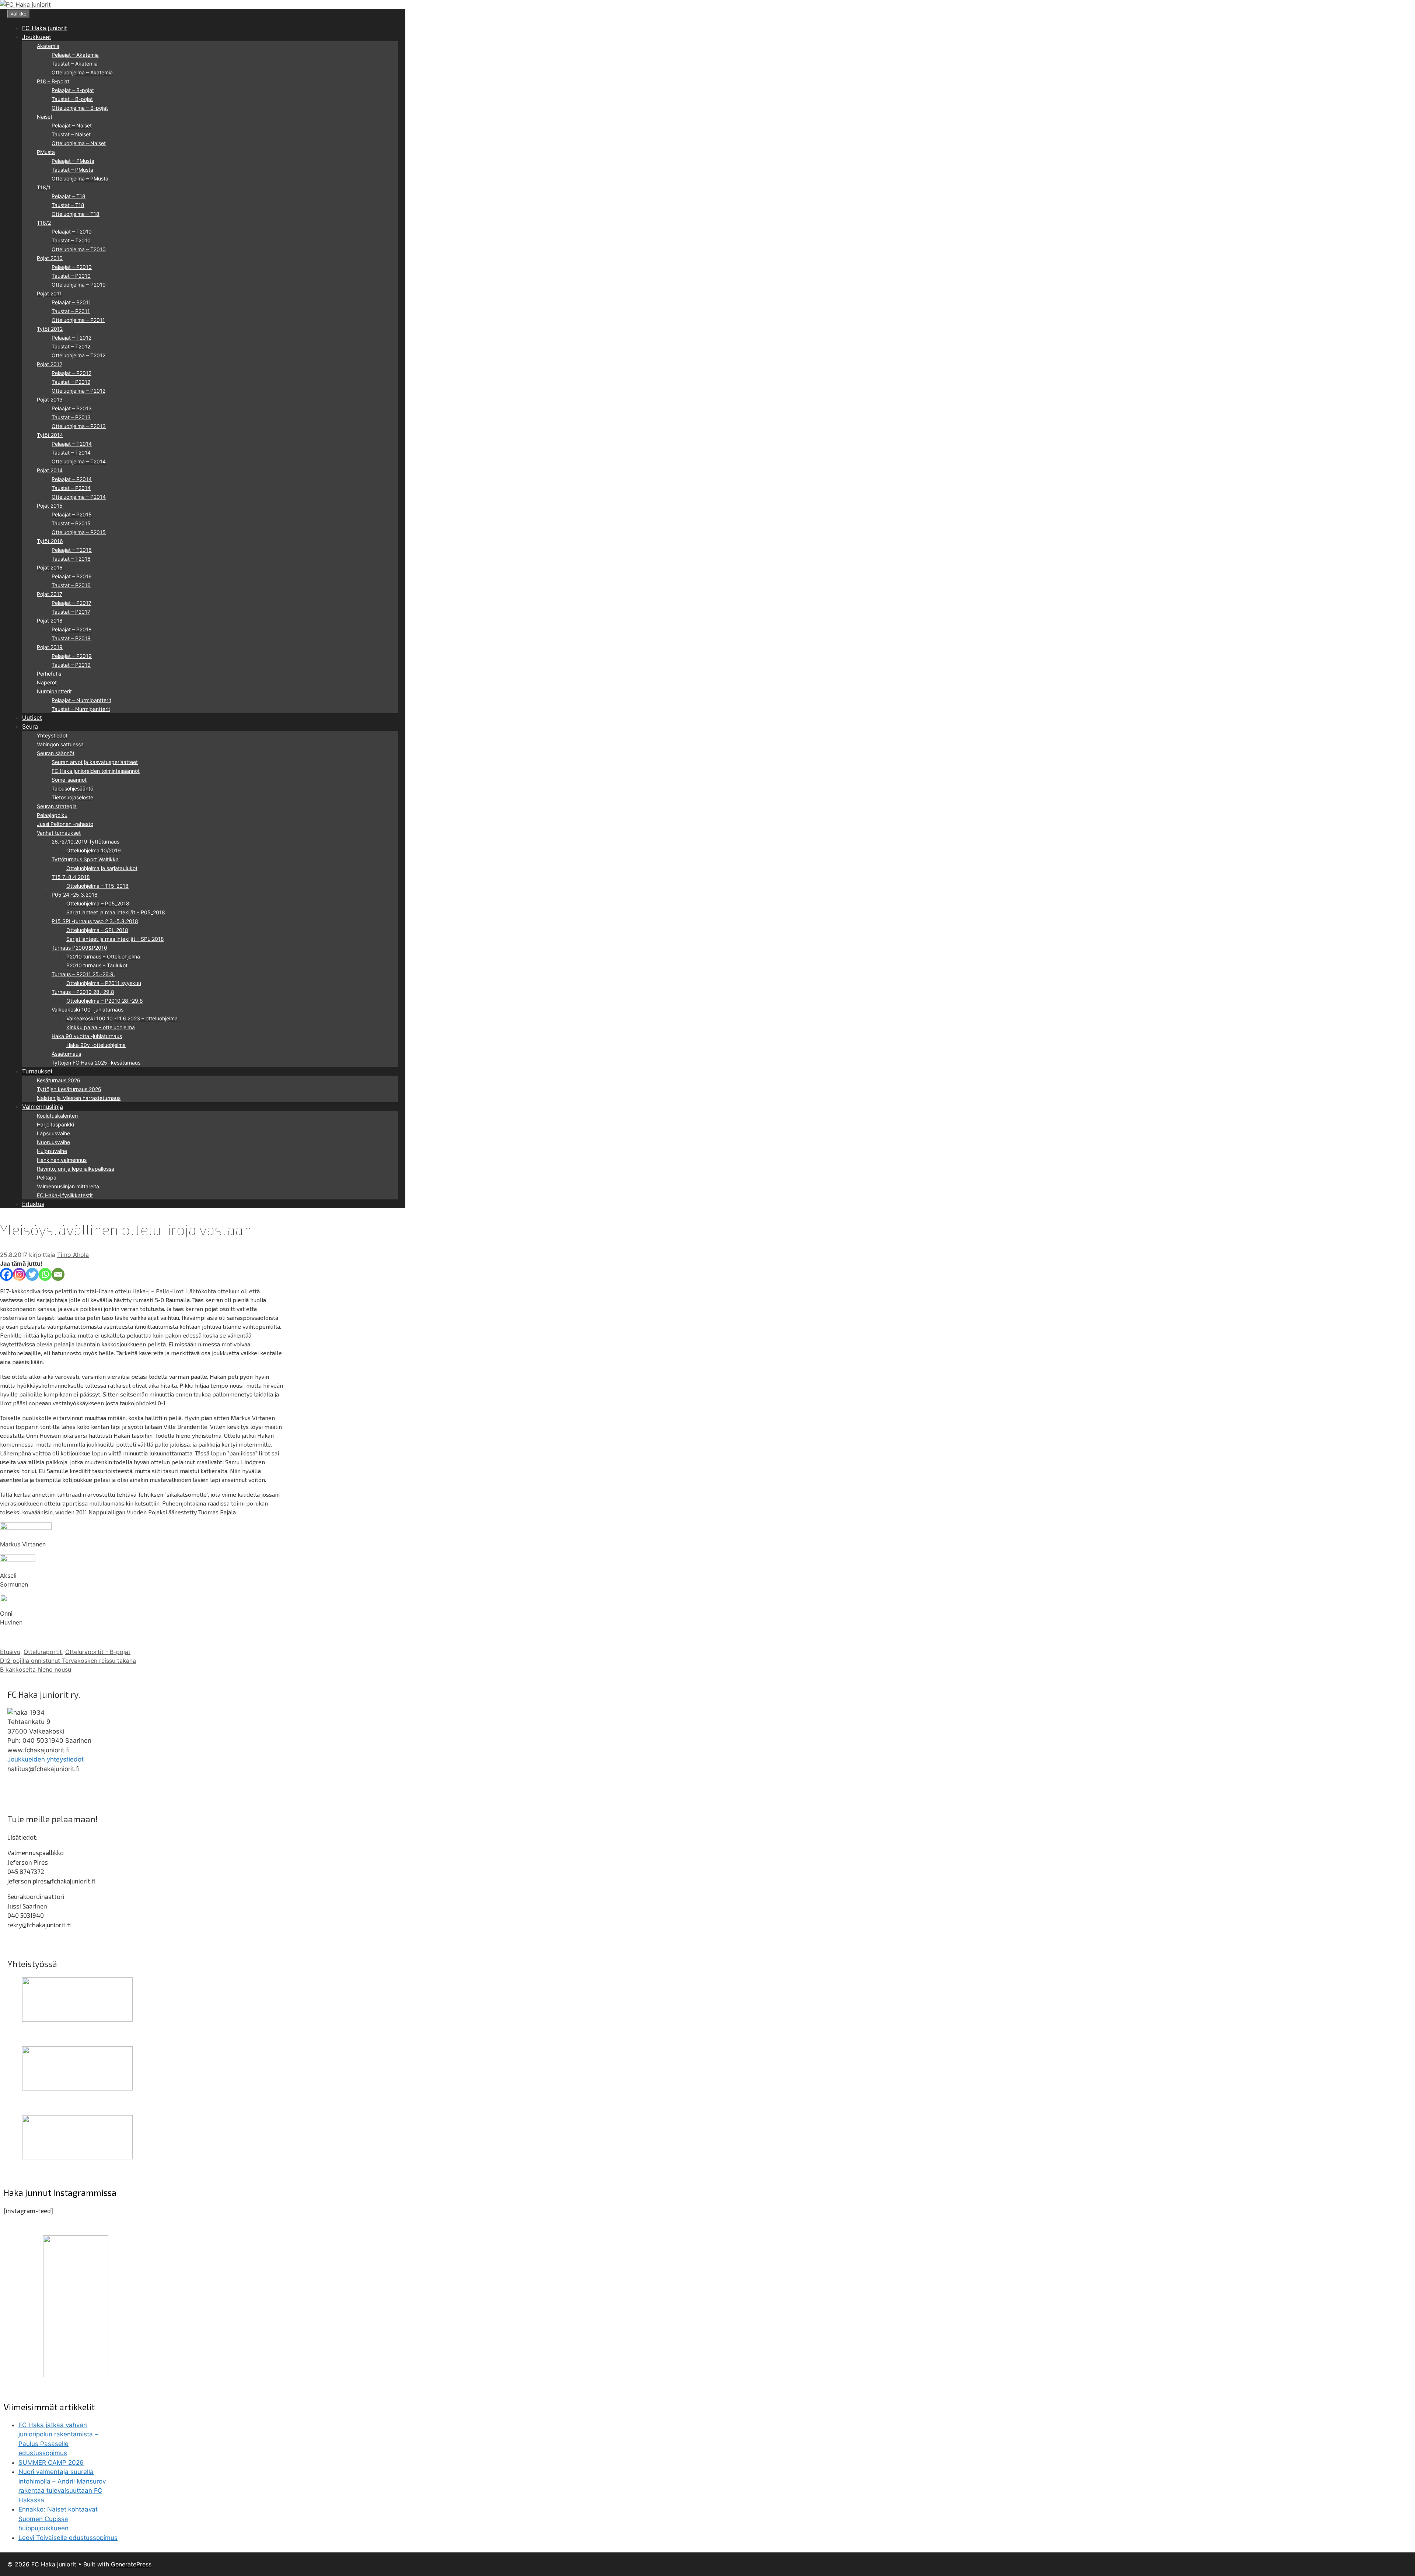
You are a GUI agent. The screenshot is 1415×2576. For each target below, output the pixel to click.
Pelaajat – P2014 (72, 479)
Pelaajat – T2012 (71, 338)
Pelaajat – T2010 (72, 232)
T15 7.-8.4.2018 (71, 877)
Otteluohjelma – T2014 (79, 461)
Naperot (47, 682)
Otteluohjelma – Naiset (79, 143)
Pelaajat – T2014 (72, 444)
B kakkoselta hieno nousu (36, 1669)
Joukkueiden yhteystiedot (46, 1759)
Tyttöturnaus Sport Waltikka (85, 859)
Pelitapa (47, 1177)
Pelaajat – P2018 (72, 629)
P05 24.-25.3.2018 (75, 895)
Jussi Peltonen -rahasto (65, 824)
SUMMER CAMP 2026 (51, 2463)
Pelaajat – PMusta (73, 161)
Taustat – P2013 (71, 417)
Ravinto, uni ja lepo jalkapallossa (76, 1169)
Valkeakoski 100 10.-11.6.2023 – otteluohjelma (122, 1018)
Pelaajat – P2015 (72, 514)
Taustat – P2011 (71, 311)
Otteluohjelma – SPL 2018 (97, 930)
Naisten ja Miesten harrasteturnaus (79, 1098)
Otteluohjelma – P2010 (79, 285)
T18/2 (44, 223)
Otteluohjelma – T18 (76, 214)
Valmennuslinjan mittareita (68, 1186)
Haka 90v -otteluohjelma (96, 1045)
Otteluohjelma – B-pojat (80, 108)
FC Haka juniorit (45, 28)
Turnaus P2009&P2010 (79, 948)
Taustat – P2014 (71, 488)
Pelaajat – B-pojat (73, 90)
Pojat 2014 (50, 470)
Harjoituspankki (55, 1124)
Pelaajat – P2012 (71, 373)
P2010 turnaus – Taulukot (97, 965)
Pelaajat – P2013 (72, 408)
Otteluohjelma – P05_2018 (98, 903)
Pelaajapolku (52, 815)
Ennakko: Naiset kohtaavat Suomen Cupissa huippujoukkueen (58, 2519)
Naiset (45, 117)
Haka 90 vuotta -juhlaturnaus (87, 1036)
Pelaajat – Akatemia (75, 55)
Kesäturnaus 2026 (59, 1080)
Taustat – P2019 (71, 665)
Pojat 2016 (50, 567)
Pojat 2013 (50, 399)
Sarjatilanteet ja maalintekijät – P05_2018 (116, 912)
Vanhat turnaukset (59, 833)
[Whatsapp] (45, 1274)
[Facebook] (6, 1274)
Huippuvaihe (52, 1151)
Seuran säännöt (56, 753)
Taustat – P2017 (71, 612)
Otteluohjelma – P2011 (78, 320)
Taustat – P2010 (71, 276)
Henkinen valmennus (62, 1160)
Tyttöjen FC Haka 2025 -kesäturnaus (96, 1063)
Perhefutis (49, 674)
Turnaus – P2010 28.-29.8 (83, 992)
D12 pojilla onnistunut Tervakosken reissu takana (68, 1661)
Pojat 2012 (50, 364)
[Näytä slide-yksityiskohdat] (77, 2019)
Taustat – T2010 (71, 240)
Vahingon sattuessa (60, 744)
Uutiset (32, 718)
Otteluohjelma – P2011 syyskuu (104, 983)
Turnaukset (37, 1071)
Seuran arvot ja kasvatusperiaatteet (95, 762)
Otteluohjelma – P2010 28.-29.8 (105, 1001)
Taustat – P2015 (71, 523)
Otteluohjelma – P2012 (78, 391)
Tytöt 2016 (50, 541)
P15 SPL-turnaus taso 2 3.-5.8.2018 (95, 921)
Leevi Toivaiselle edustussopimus (68, 2538)
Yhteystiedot (52, 735)
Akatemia (48, 46)
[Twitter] (32, 1274)
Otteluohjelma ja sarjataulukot (102, 868)
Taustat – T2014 (71, 453)
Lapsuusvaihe (53, 1133)
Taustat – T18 (68, 205)
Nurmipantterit (54, 691)
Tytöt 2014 (50, 435)
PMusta (46, 152)
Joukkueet (37, 37)
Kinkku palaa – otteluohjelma (101, 1027)
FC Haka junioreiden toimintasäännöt (96, 771)
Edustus (33, 1204)
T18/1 (44, 187)
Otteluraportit (43, 1652)
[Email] (58, 1274)
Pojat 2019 (50, 647)
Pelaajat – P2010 (72, 267)
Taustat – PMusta (72, 170)
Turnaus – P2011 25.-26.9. (83, 974)
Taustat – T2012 (71, 346)
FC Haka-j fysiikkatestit (65, 1195)
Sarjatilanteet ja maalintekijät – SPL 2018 (115, 939)
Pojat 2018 (50, 621)
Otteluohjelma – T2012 (78, 355)
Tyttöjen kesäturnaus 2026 (69, 1089)
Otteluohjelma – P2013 (79, 426)
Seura (30, 726)
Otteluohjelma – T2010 (79, 249)
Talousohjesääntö (72, 788)
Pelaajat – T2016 (72, 550)
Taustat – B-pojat (72, 99)
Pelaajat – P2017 (71, 603)
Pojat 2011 (49, 293)
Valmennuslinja (43, 1107)
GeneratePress (131, 2564)
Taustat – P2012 (71, 382)
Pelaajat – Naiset (72, 125)
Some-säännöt (69, 780)
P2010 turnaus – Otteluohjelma (103, 956)
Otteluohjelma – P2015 (79, 532)
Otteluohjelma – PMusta (80, 178)
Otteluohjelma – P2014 (79, 497)
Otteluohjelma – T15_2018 (97, 886)
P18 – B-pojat (53, 81)
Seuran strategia (57, 806)
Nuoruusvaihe (53, 1142)
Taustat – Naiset (71, 134)
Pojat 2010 (50, 258)
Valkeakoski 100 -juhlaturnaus (88, 1010)
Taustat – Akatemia (75, 64)
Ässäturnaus (66, 1054)
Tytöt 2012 (50, 329)
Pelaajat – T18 (69, 196)
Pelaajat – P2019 (72, 656)
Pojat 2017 (50, 594)
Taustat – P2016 (71, 585)
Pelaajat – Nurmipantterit (81, 700)
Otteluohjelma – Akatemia (82, 72)
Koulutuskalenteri (57, 1116)
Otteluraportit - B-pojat (98, 1652)
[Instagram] (19, 1274)
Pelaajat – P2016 (72, 576)
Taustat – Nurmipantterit (81, 709)
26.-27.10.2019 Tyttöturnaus (85, 842)
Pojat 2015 (50, 506)
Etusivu (10, 1652)
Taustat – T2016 (71, 559)
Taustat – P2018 (71, 638)
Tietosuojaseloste (72, 797)
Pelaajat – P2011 (71, 302)
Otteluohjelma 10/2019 (94, 850)
